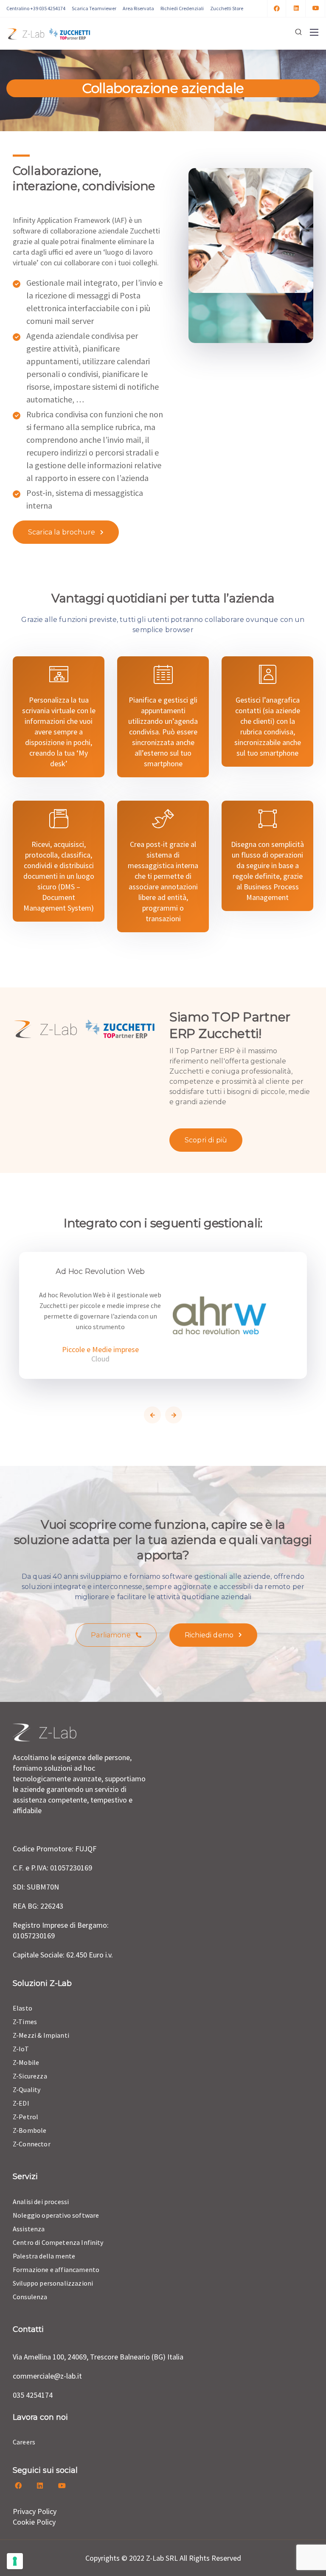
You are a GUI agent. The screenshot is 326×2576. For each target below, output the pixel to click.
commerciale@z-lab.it (47, 2376)
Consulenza (30, 2297)
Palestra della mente (44, 2256)
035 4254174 (33, 2395)
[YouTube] (316, 8)
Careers (24, 2442)
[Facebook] (277, 8)
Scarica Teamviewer (94, 8)
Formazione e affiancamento (56, 2269)
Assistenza (29, 2229)
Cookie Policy (34, 2522)
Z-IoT (21, 2049)
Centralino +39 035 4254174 (36, 8)
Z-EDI (21, 2103)
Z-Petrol (25, 2117)
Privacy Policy (35, 2511)
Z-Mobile (26, 2062)
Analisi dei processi (41, 2202)
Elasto (22, 2008)
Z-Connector (32, 2144)
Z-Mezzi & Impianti (41, 2035)
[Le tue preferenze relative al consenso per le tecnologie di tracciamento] (15, 2561)
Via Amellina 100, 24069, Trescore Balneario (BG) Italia (98, 2357)
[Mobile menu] (314, 32)
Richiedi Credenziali (182, 8)
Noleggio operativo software (56, 2215)
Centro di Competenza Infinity (58, 2242)
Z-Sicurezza (30, 2076)
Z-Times (25, 2022)
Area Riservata (138, 8)
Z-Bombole (30, 2130)
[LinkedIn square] (296, 8)
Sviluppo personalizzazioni (53, 2283)
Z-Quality (27, 2089)
